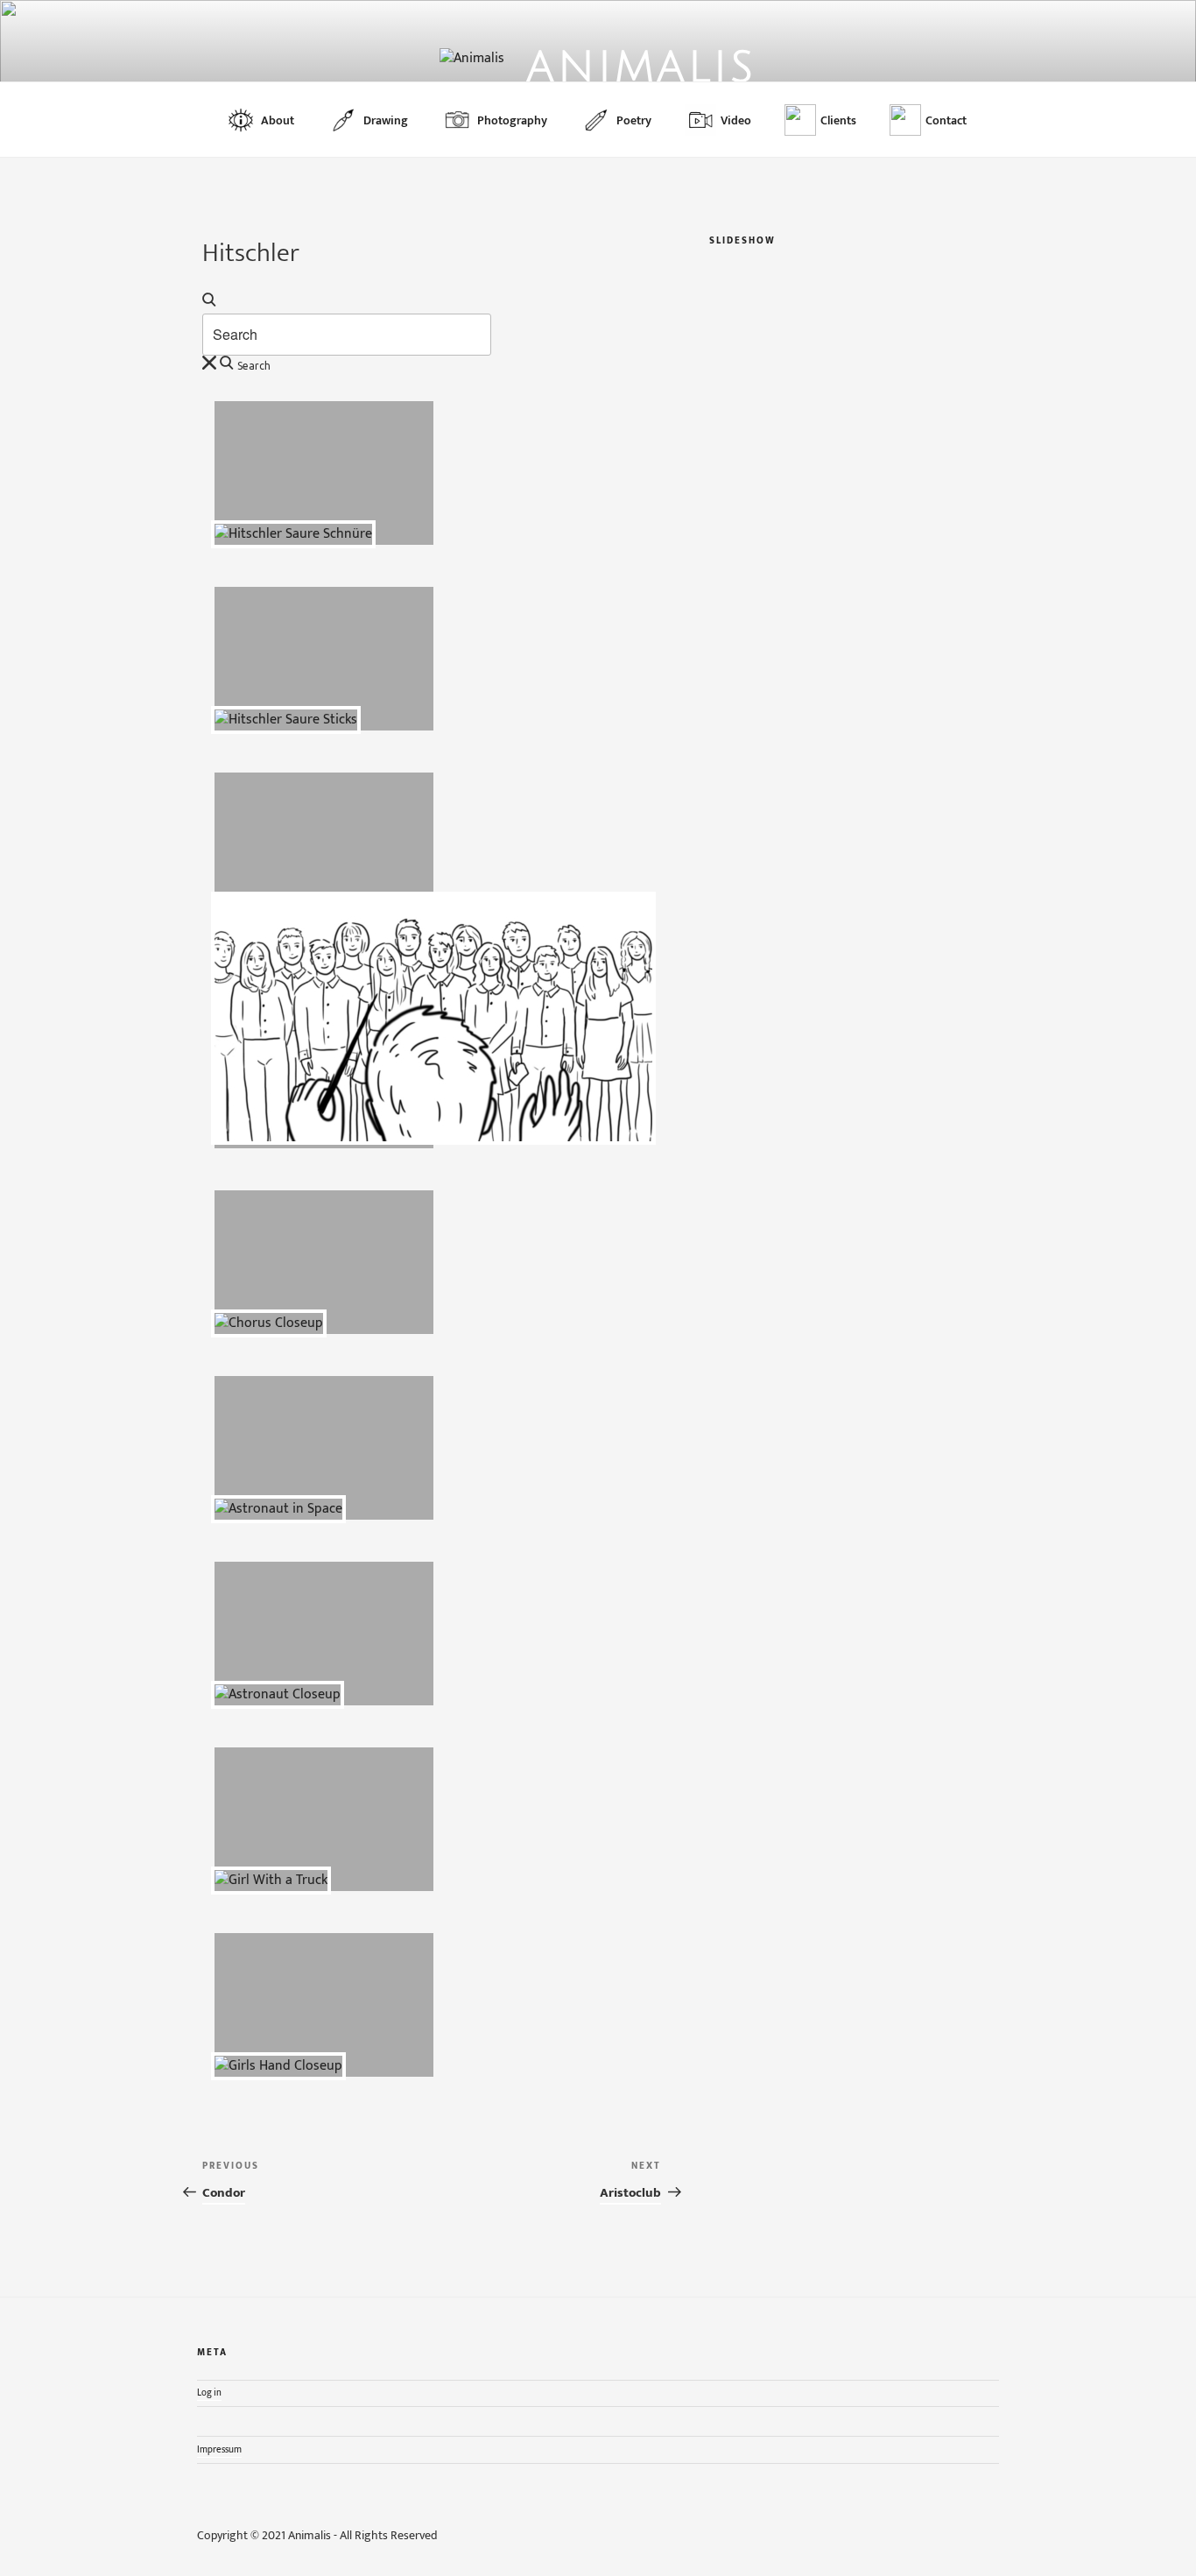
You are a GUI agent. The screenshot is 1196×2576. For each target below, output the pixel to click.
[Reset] (209, 363)
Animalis (641, 68)
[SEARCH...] (209, 300)
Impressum (219, 2449)
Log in (209, 2393)
